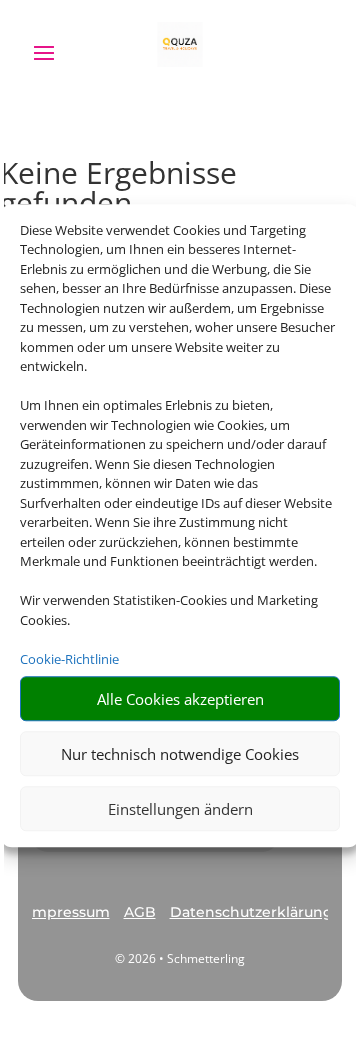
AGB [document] (140, 912)
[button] (69, 913)
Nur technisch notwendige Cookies (180, 754)
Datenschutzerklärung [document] (251, 912)
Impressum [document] (69, 912)
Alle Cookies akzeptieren (180, 699)
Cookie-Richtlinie (69, 659)
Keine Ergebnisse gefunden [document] (118, 190)
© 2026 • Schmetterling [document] (180, 958)
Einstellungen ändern (180, 809)
